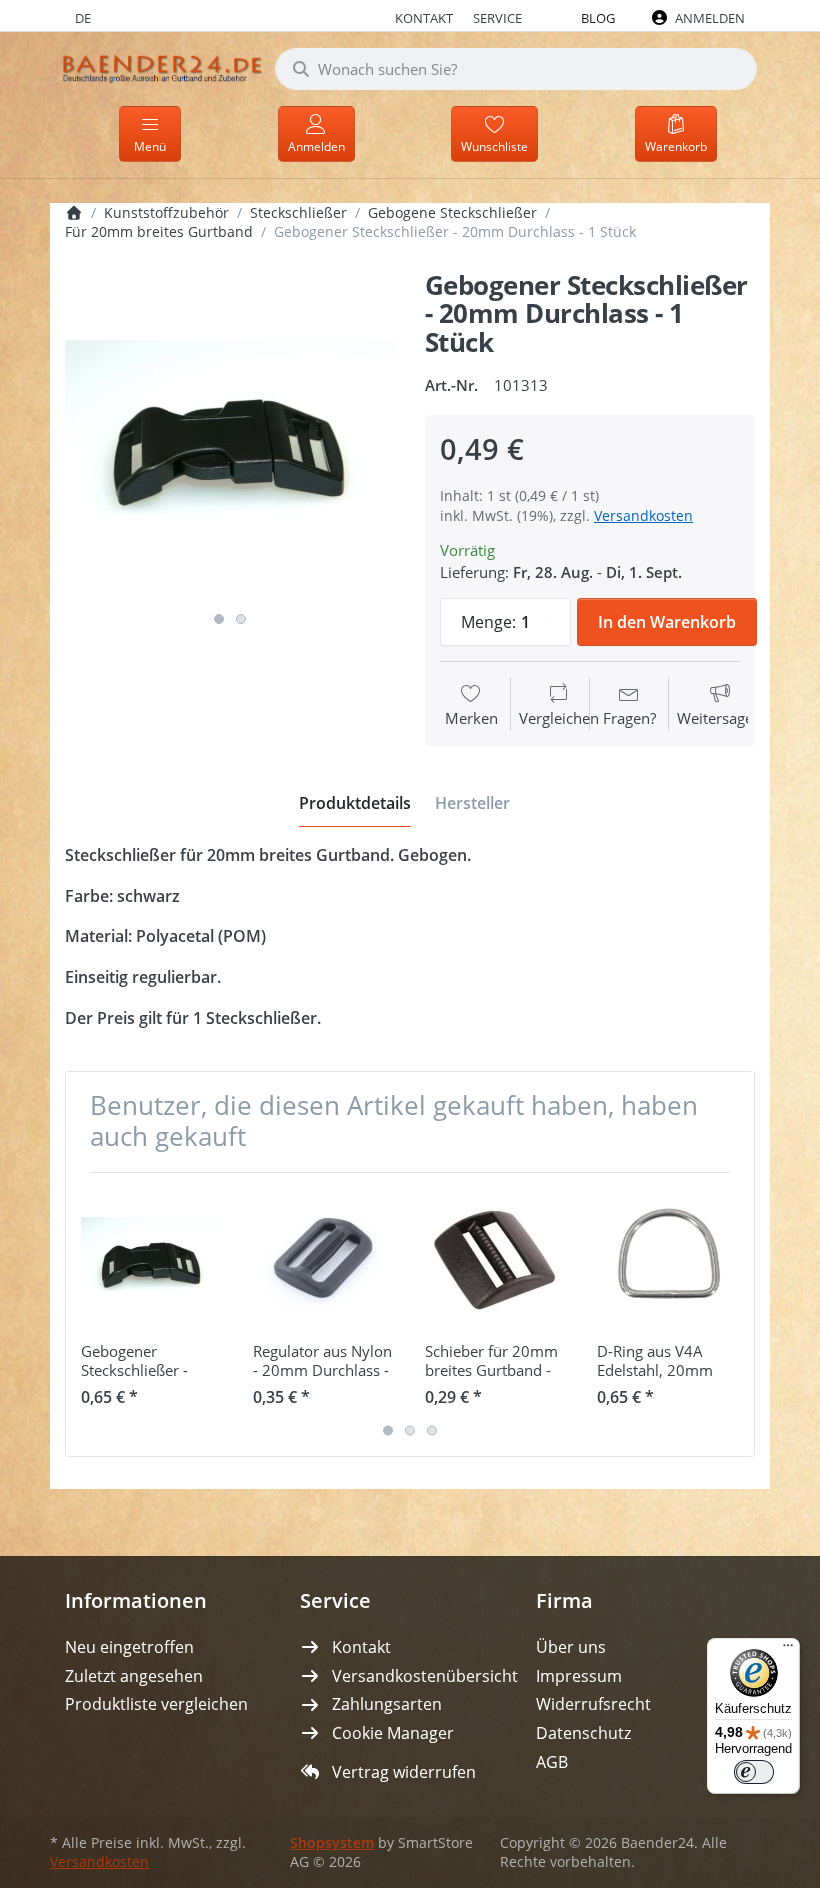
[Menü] (788, 1650)
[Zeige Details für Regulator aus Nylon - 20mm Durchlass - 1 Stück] (323, 1258)
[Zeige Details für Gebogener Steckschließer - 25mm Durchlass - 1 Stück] (151, 1258)
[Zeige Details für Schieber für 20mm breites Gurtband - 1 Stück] (495, 1258)
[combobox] (516, 69)
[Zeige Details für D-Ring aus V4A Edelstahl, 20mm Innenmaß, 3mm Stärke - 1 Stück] (667, 1258)
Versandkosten (643, 515)
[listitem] (230, 437)
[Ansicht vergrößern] (230, 437)
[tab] (355, 803)
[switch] (754, 1772)
